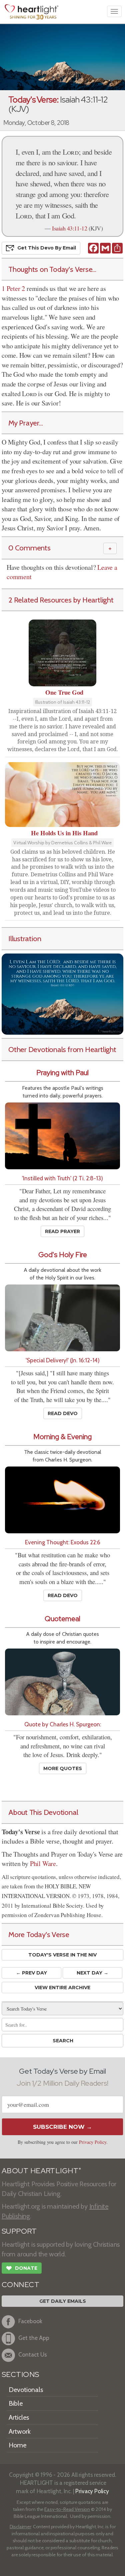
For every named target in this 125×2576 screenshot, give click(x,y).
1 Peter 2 (13, 288)
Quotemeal (62, 1619)
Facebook (30, 2321)
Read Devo (63, 1413)
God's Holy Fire (63, 1255)
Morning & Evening (62, 1437)
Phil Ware (43, 1863)
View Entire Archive (62, 1988)
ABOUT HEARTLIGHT (41, 2171)
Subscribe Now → (62, 2127)
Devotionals (26, 2390)
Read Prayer (62, 1231)
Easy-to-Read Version (67, 2509)
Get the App (34, 2338)
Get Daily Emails (63, 2301)
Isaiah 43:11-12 (69, 228)
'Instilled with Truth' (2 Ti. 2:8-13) (62, 1178)
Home (17, 2445)
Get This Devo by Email (47, 247)
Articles (19, 2417)
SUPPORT (19, 2231)
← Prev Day (31, 1973)
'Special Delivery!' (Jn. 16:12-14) (63, 1360)
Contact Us (33, 2354)
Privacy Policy (93, 2142)
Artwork (20, 2431)
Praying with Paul (62, 1073)
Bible (16, 2403)
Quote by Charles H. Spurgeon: (63, 1724)
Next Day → (92, 1973)
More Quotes (63, 1768)
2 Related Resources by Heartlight (61, 600)
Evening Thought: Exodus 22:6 (63, 1542)
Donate (22, 2268)
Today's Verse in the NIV (62, 1955)
